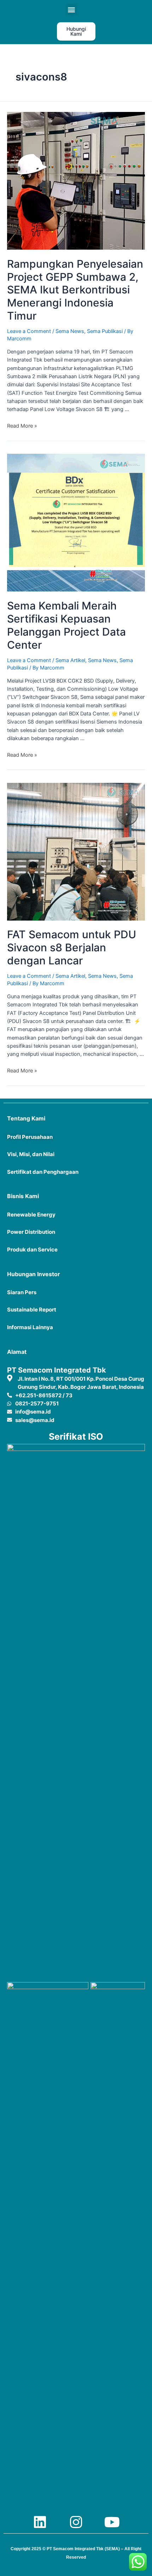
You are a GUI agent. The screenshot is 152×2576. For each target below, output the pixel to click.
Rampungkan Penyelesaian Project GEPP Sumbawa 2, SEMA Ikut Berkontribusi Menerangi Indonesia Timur (75, 290)
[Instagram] (76, 2522)
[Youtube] (112, 2522)
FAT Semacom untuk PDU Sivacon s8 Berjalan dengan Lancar (72, 947)
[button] (72, 9)
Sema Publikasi (105, 331)
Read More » (22, 426)
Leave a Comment (29, 331)
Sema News (70, 331)
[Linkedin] (40, 2522)
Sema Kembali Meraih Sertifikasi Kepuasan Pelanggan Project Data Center (66, 625)
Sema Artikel (70, 660)
